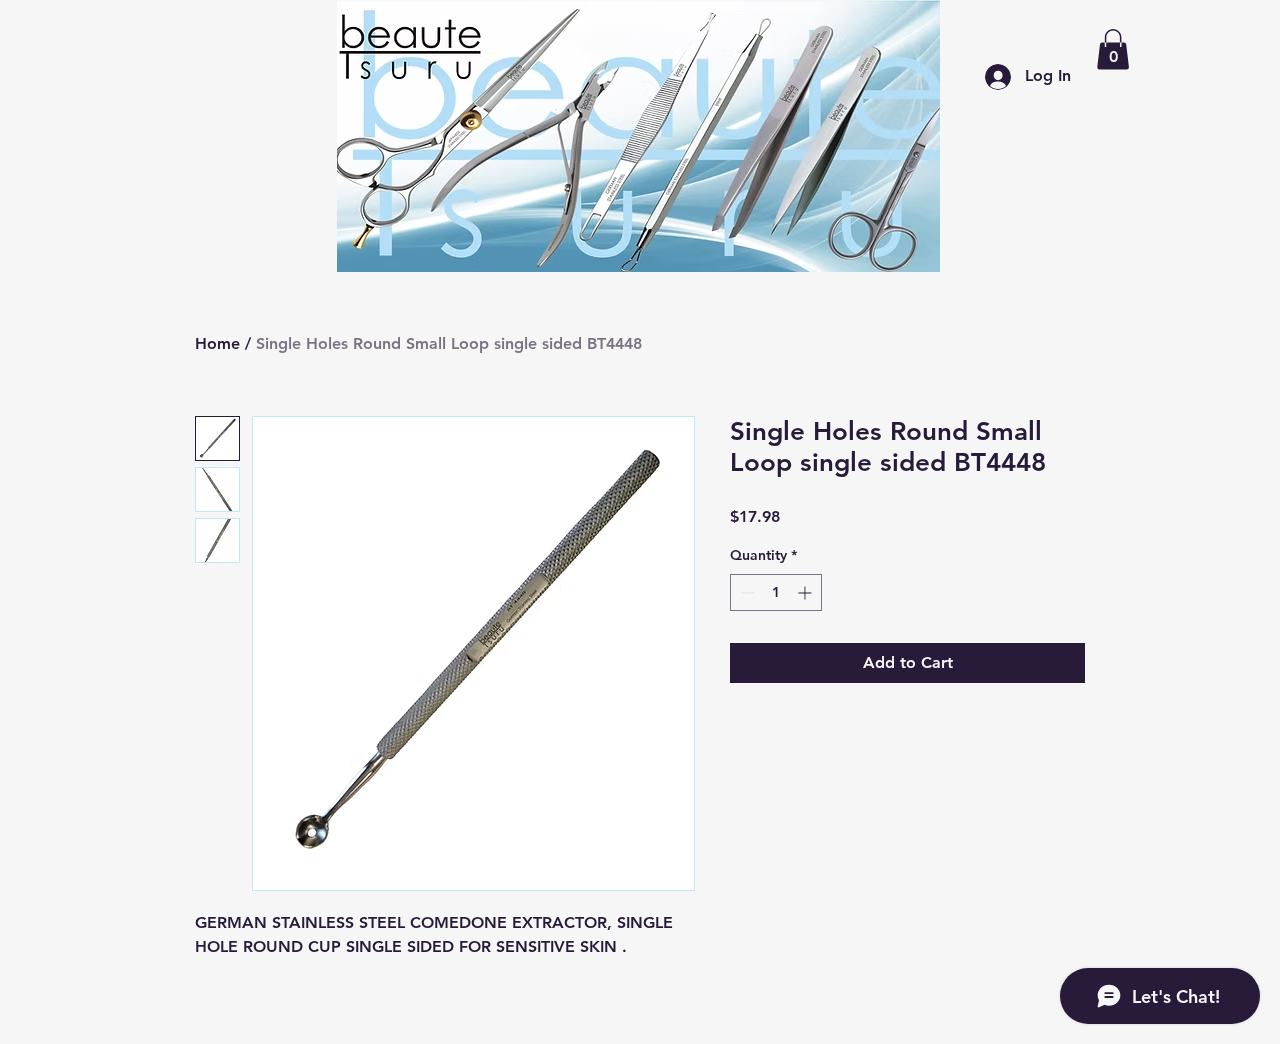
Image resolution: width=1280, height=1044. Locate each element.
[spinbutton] (776, 592)
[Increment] (806, 592)
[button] (1113, 49)
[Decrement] (745, 592)
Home (217, 343)
